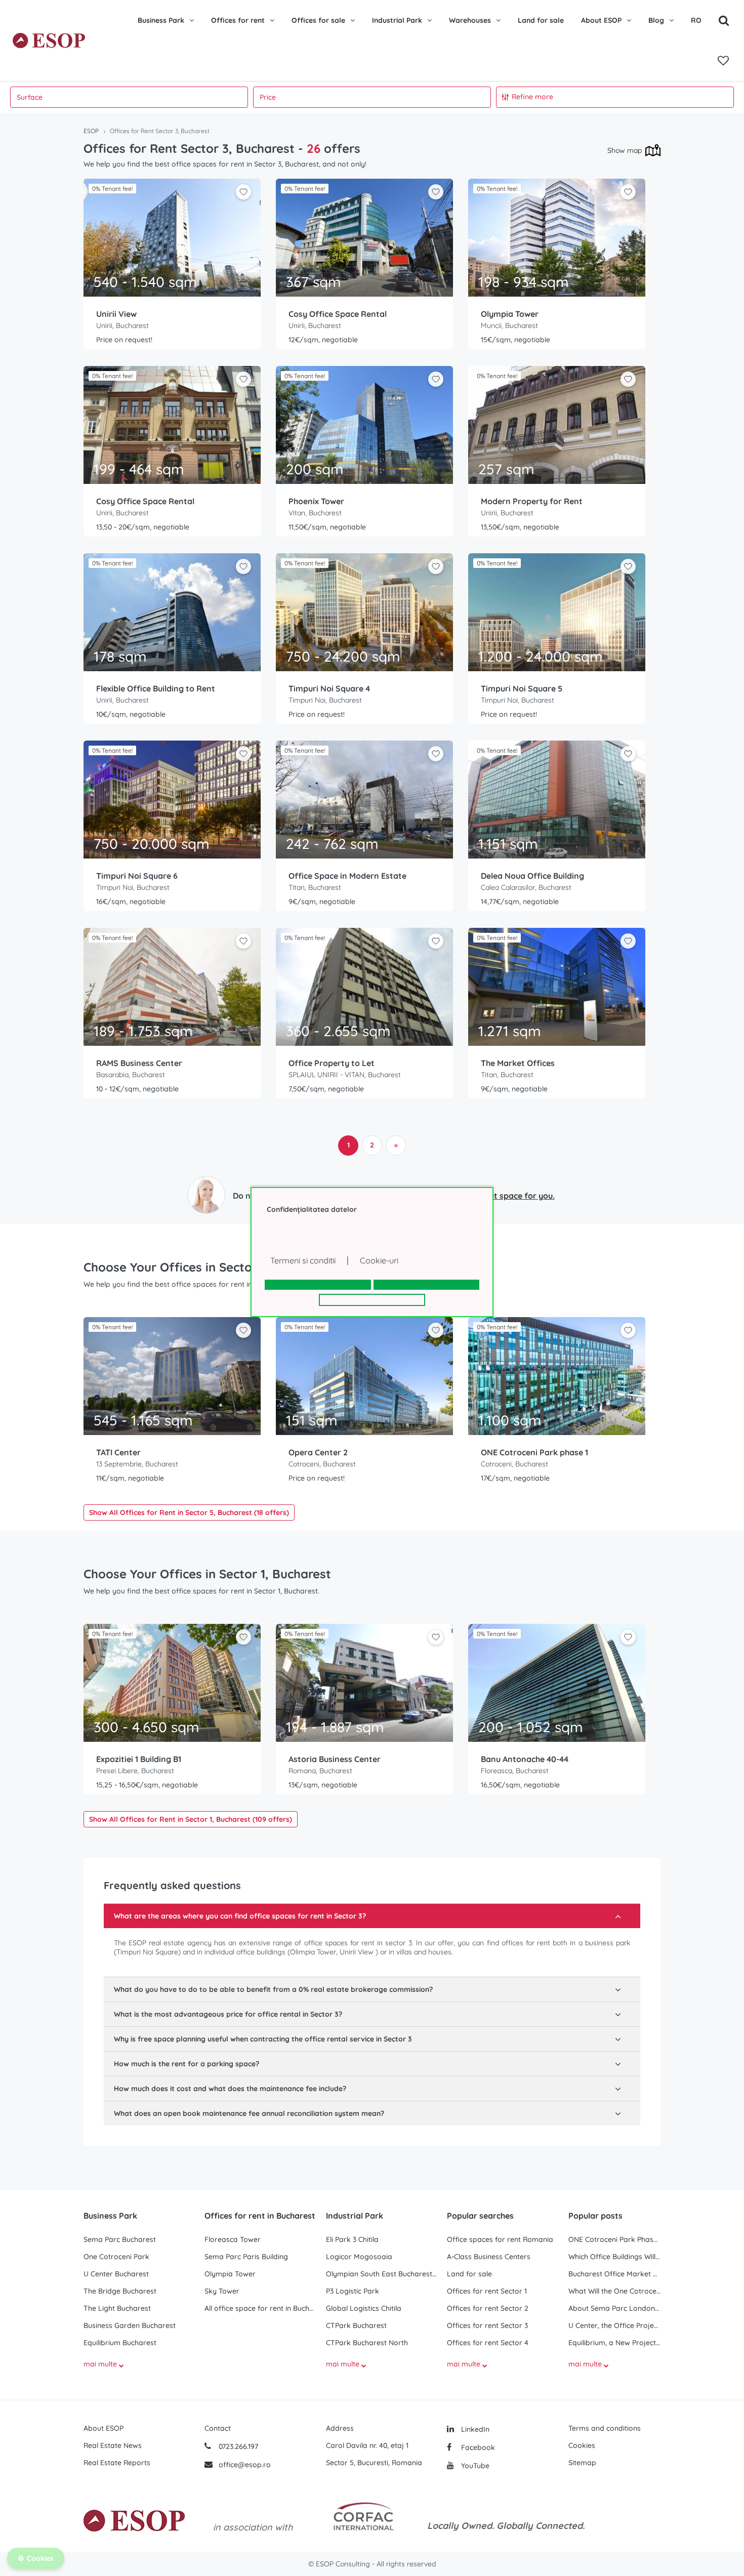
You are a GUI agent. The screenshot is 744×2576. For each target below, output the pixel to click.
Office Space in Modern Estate (347, 876)
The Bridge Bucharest (120, 2291)
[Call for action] (206, 1195)
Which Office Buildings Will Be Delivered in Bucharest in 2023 (614, 2257)
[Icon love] (243, 196)
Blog (656, 20)
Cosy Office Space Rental (338, 314)
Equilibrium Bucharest (120, 2343)
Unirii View (116, 314)
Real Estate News (113, 2445)
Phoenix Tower (316, 501)
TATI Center (118, 1452)
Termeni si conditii (303, 1260)
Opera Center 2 (318, 1452)
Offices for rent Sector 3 (487, 2325)
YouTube (474, 2466)
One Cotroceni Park (116, 2257)
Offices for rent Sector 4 (488, 2343)
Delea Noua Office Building (532, 876)
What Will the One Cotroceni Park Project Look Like (614, 2291)
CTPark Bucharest (356, 2325)
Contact (218, 2428)
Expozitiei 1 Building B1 (139, 1759)
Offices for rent (238, 20)
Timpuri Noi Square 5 (522, 688)
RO (696, 20)
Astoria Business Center (335, 1759)
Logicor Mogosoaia (359, 2257)
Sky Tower (222, 2291)
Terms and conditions (605, 2428)
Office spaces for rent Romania (500, 2239)
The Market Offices (518, 1063)
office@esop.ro (245, 2465)
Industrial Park (397, 20)
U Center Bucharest (116, 2274)
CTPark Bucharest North (367, 2343)
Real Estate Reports (117, 2463)
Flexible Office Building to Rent (156, 688)
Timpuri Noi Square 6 (137, 876)
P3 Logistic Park (353, 2291)
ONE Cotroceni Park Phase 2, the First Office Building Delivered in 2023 (614, 2239)
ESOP (91, 131)
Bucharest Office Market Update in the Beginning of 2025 (614, 2274)
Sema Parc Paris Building (246, 2257)
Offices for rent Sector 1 (487, 2291)
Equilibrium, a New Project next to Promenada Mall (614, 2343)
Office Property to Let (332, 1063)
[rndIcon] (243, 192)
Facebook (477, 2447)
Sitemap (582, 2463)
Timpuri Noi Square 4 (329, 688)
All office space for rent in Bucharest (260, 2308)
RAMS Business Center (139, 1063)
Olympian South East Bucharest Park (381, 2274)
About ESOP (601, 20)
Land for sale (541, 20)
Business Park (161, 20)
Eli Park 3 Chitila (352, 2239)
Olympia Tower (510, 314)
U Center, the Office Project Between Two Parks (614, 2325)
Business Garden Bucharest (130, 2325)
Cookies (582, 2445)
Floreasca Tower (233, 2239)
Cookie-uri (379, 1260)
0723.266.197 (237, 2446)
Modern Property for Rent (532, 501)
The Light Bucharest (117, 2308)
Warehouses (470, 20)
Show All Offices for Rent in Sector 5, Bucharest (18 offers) (189, 1512)
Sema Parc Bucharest (120, 2239)
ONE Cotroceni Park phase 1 (534, 1452)
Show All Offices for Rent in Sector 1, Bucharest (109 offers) (191, 1819)
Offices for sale (318, 20)
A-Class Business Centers (489, 2257)
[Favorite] (723, 61)
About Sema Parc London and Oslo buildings (614, 2308)
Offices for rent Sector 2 (488, 2308)
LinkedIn (474, 2429)
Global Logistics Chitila (364, 2308)
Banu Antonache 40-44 (525, 1759)
